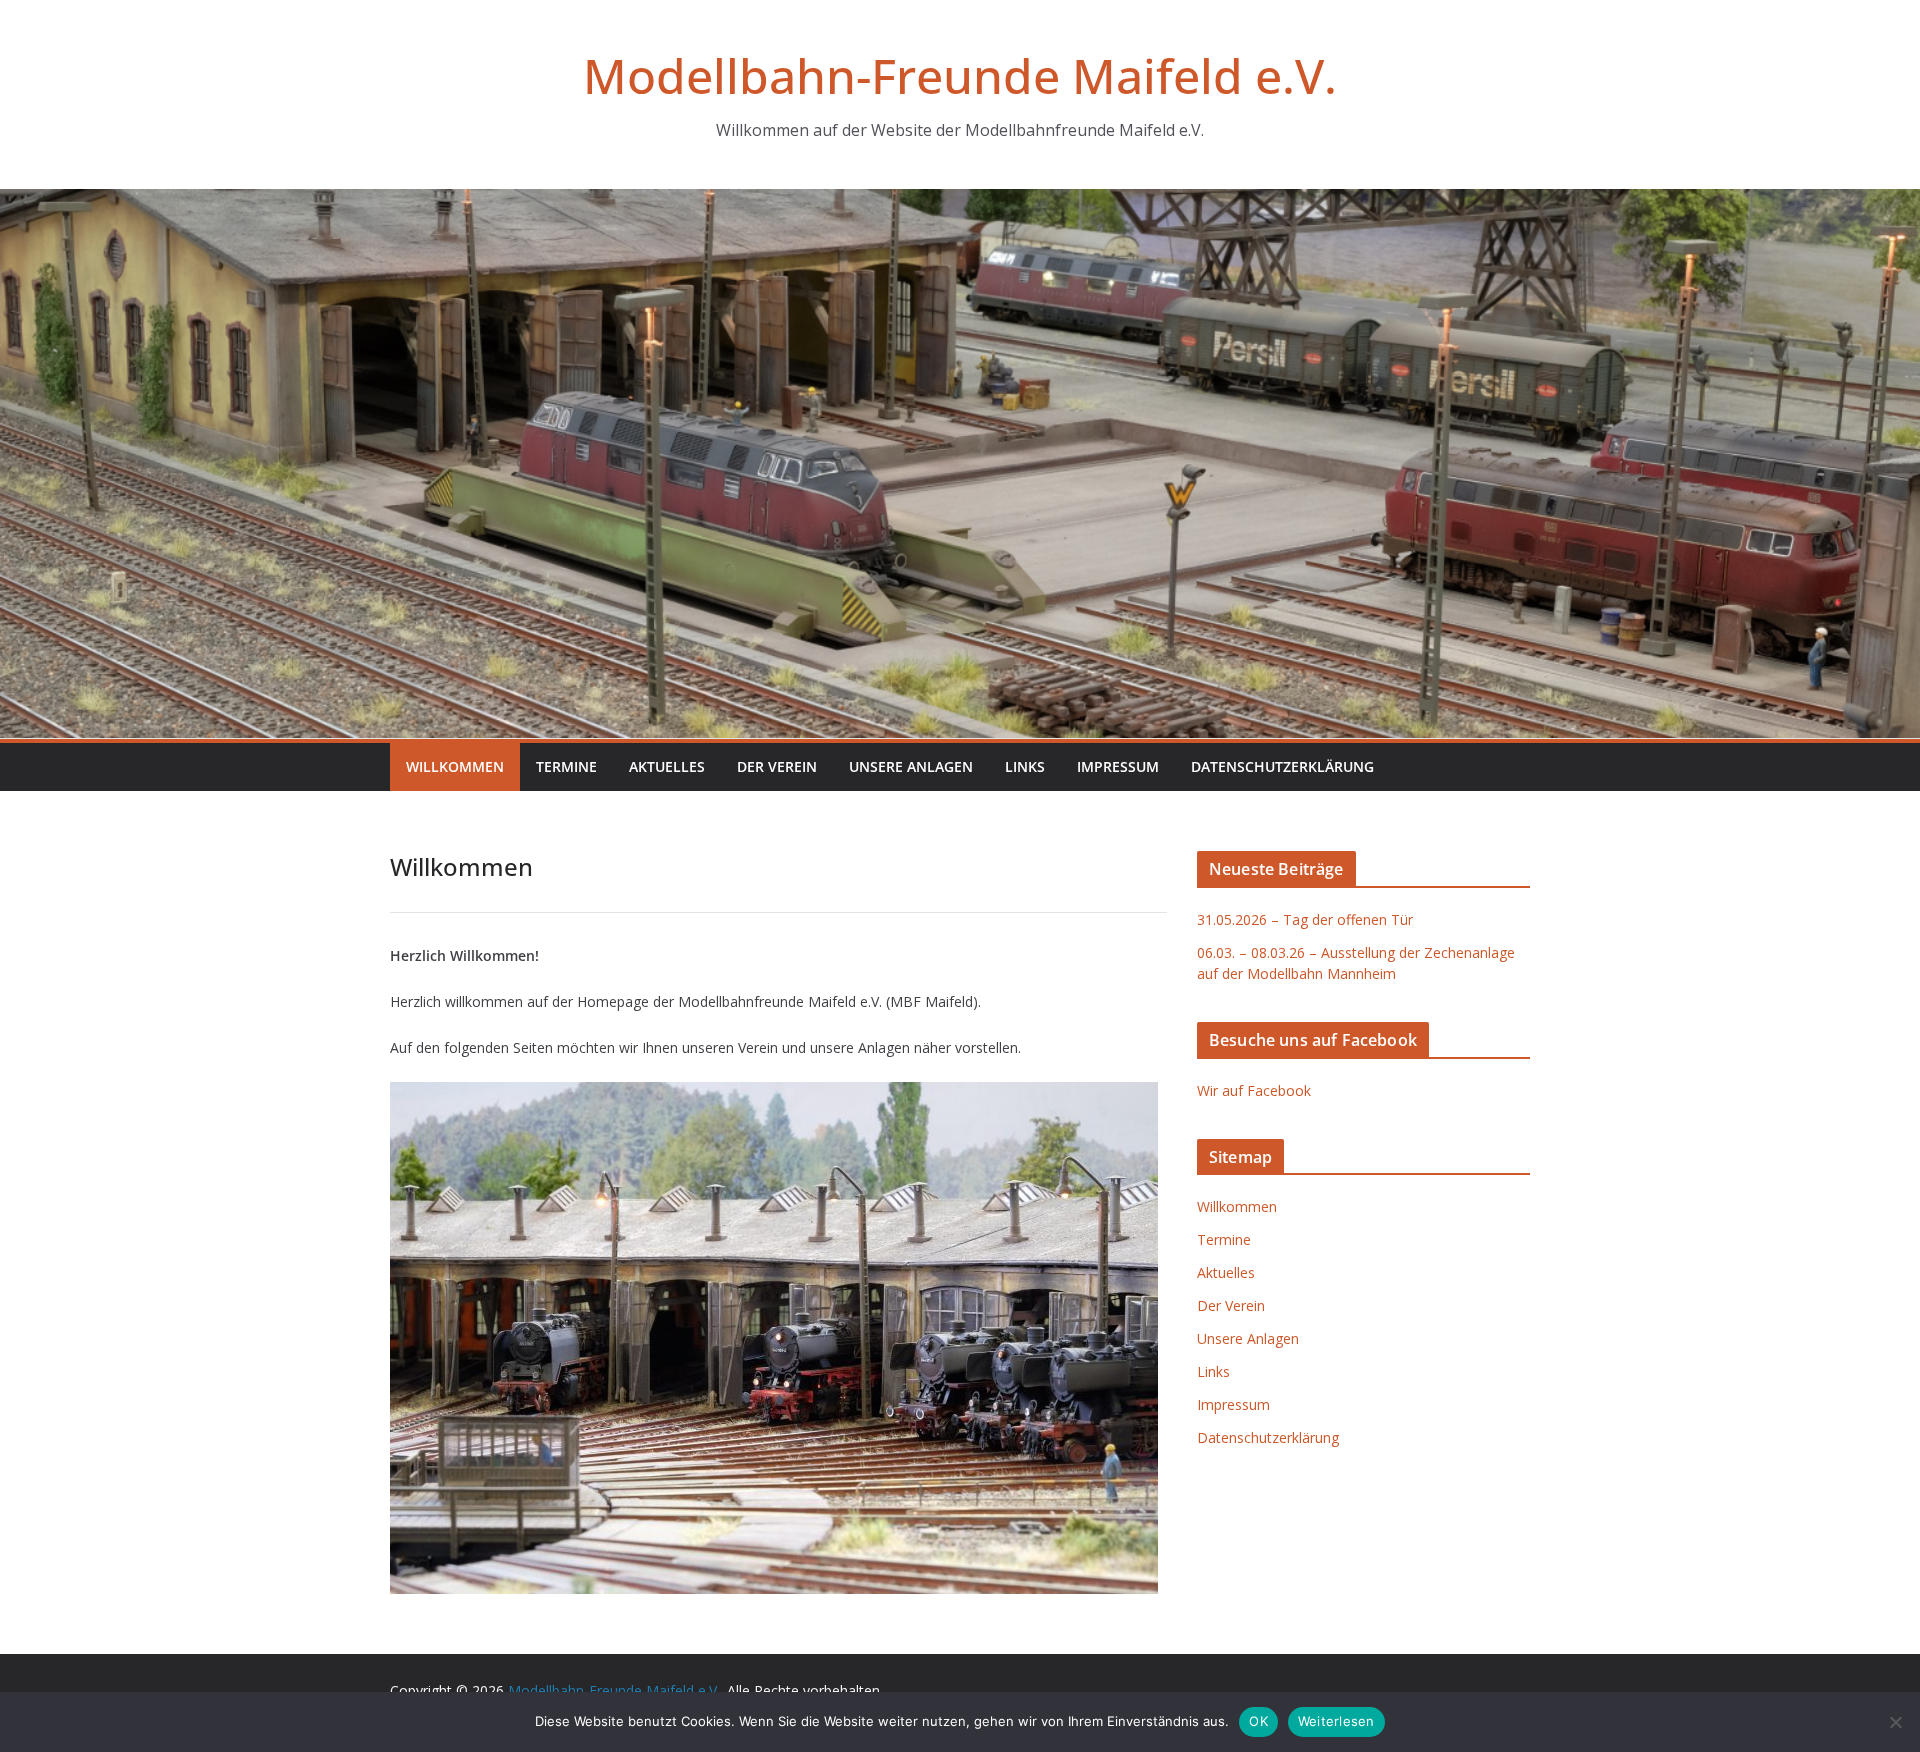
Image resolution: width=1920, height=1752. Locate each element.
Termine (566, 766)
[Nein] (1895, 1722)
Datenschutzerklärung (1282, 766)
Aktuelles (667, 766)
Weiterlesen (1336, 1721)
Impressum (1118, 766)
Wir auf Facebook (1254, 1090)
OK (1258, 1721)
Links (1025, 766)
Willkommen (455, 766)
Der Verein (777, 766)
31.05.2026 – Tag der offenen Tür (1305, 919)
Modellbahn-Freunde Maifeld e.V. (960, 75)
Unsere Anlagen (911, 766)
